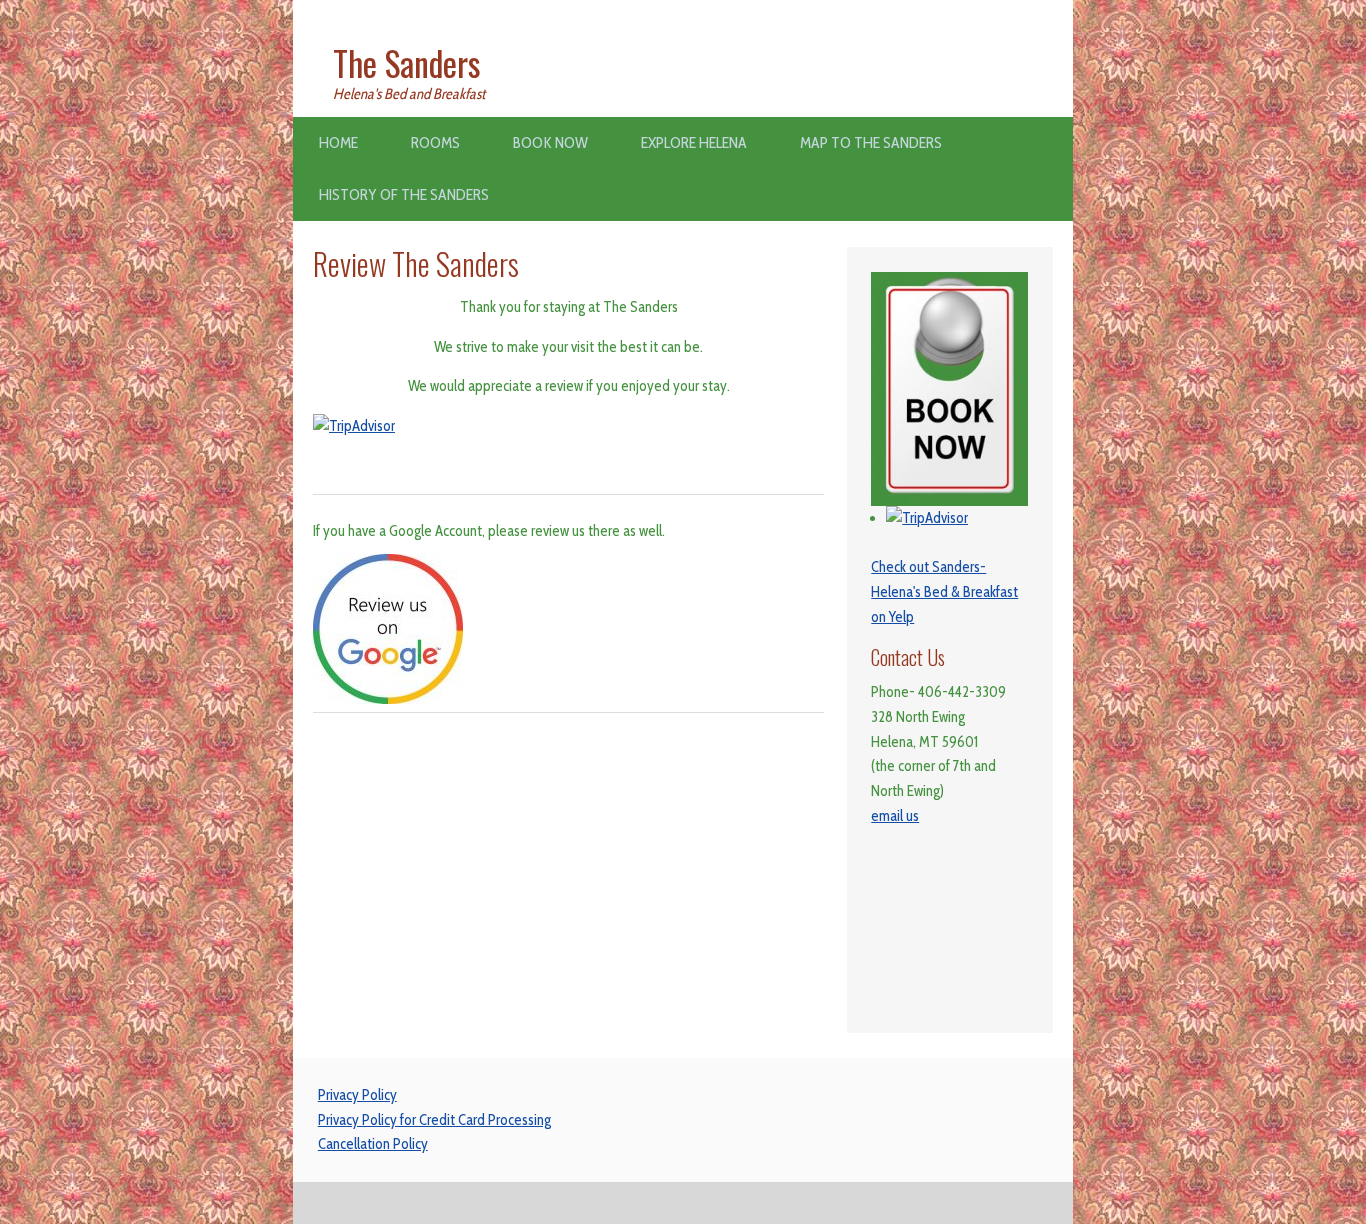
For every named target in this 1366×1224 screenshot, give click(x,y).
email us (895, 816)
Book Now (550, 142)
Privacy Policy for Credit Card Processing (434, 1120)
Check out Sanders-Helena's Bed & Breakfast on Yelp (944, 592)
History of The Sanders (404, 194)
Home (338, 142)
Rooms (435, 142)
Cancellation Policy (373, 1144)
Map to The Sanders (871, 142)
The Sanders (406, 63)
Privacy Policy (357, 1095)
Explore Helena (694, 142)
